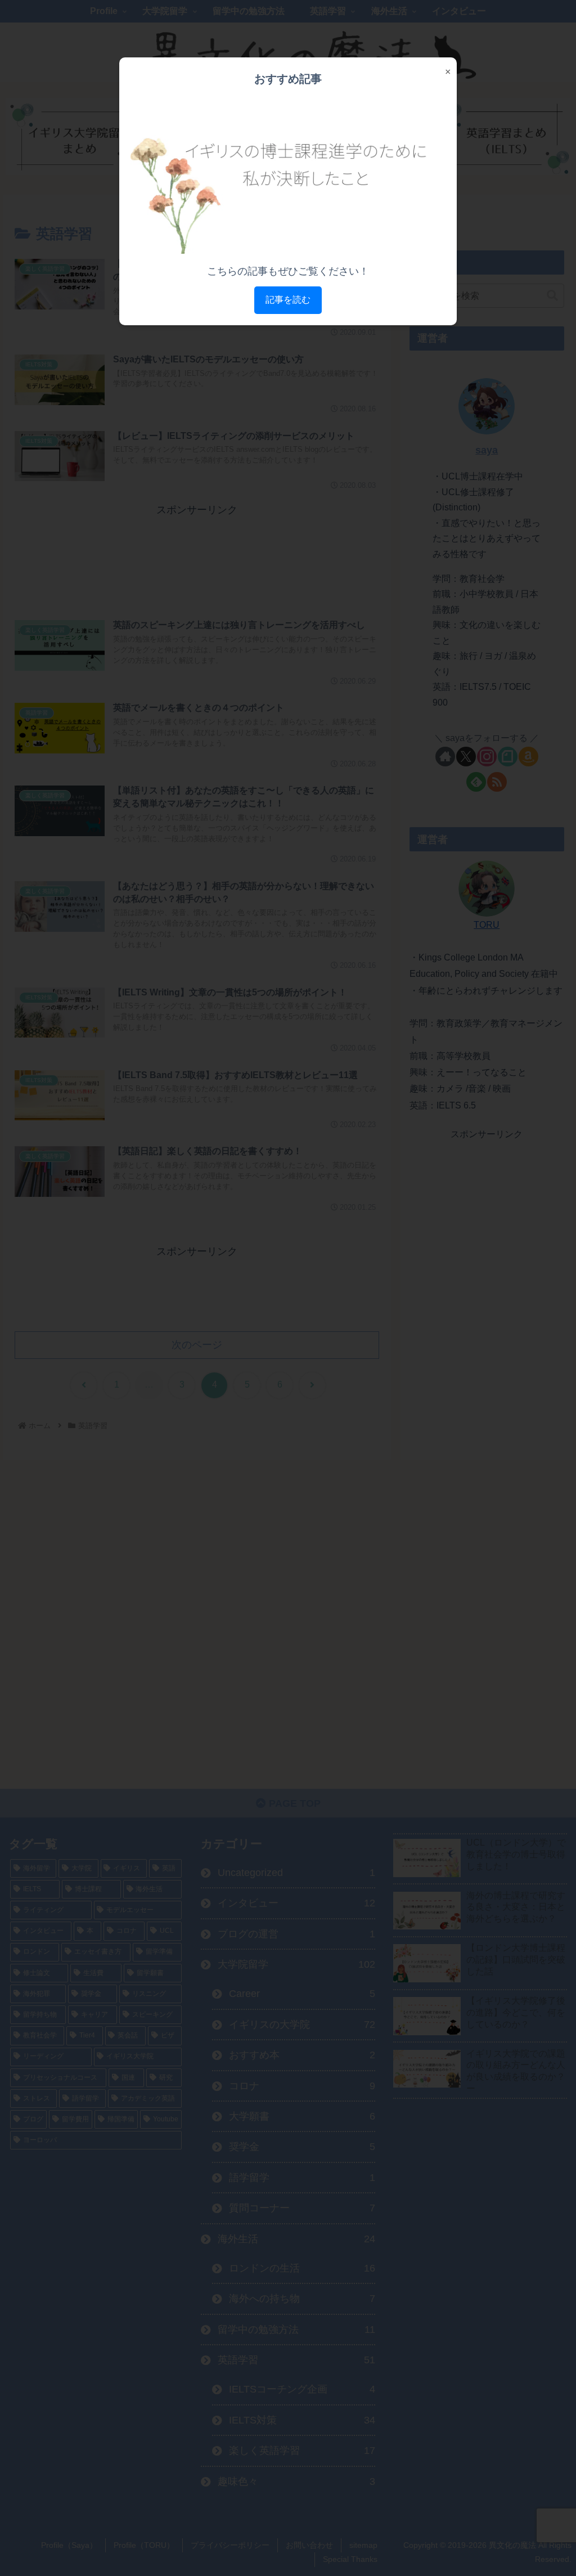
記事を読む (288, 300)
